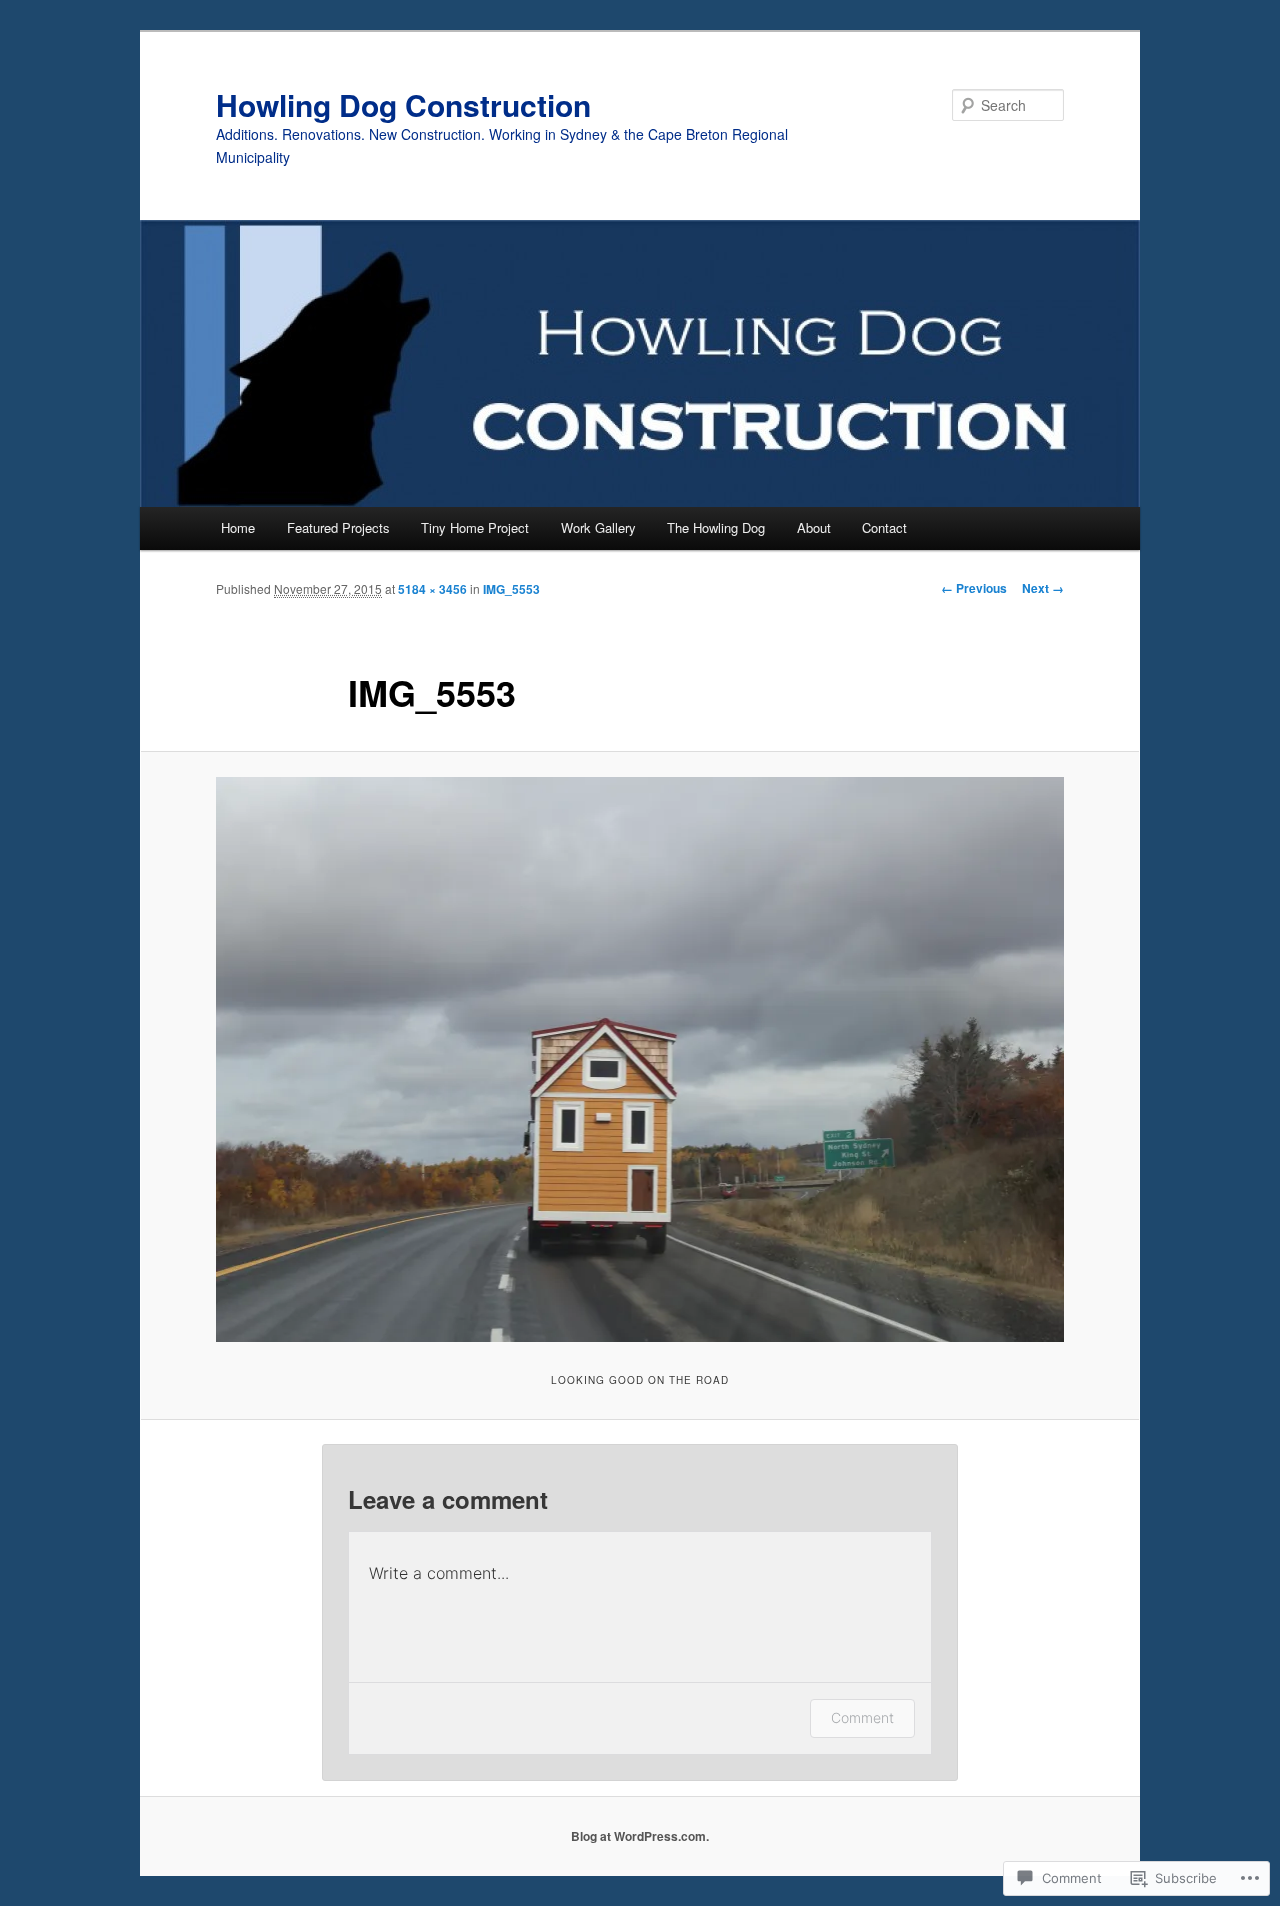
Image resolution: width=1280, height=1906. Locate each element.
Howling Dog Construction (403, 104)
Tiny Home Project (475, 527)
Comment (862, 1717)
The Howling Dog (716, 527)
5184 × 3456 (432, 589)
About (814, 527)
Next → (1043, 588)
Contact (884, 527)
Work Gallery (598, 527)
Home (238, 527)
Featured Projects (338, 527)
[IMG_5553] (640, 1060)
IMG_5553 (511, 589)
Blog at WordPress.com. (640, 1836)
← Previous (974, 588)
